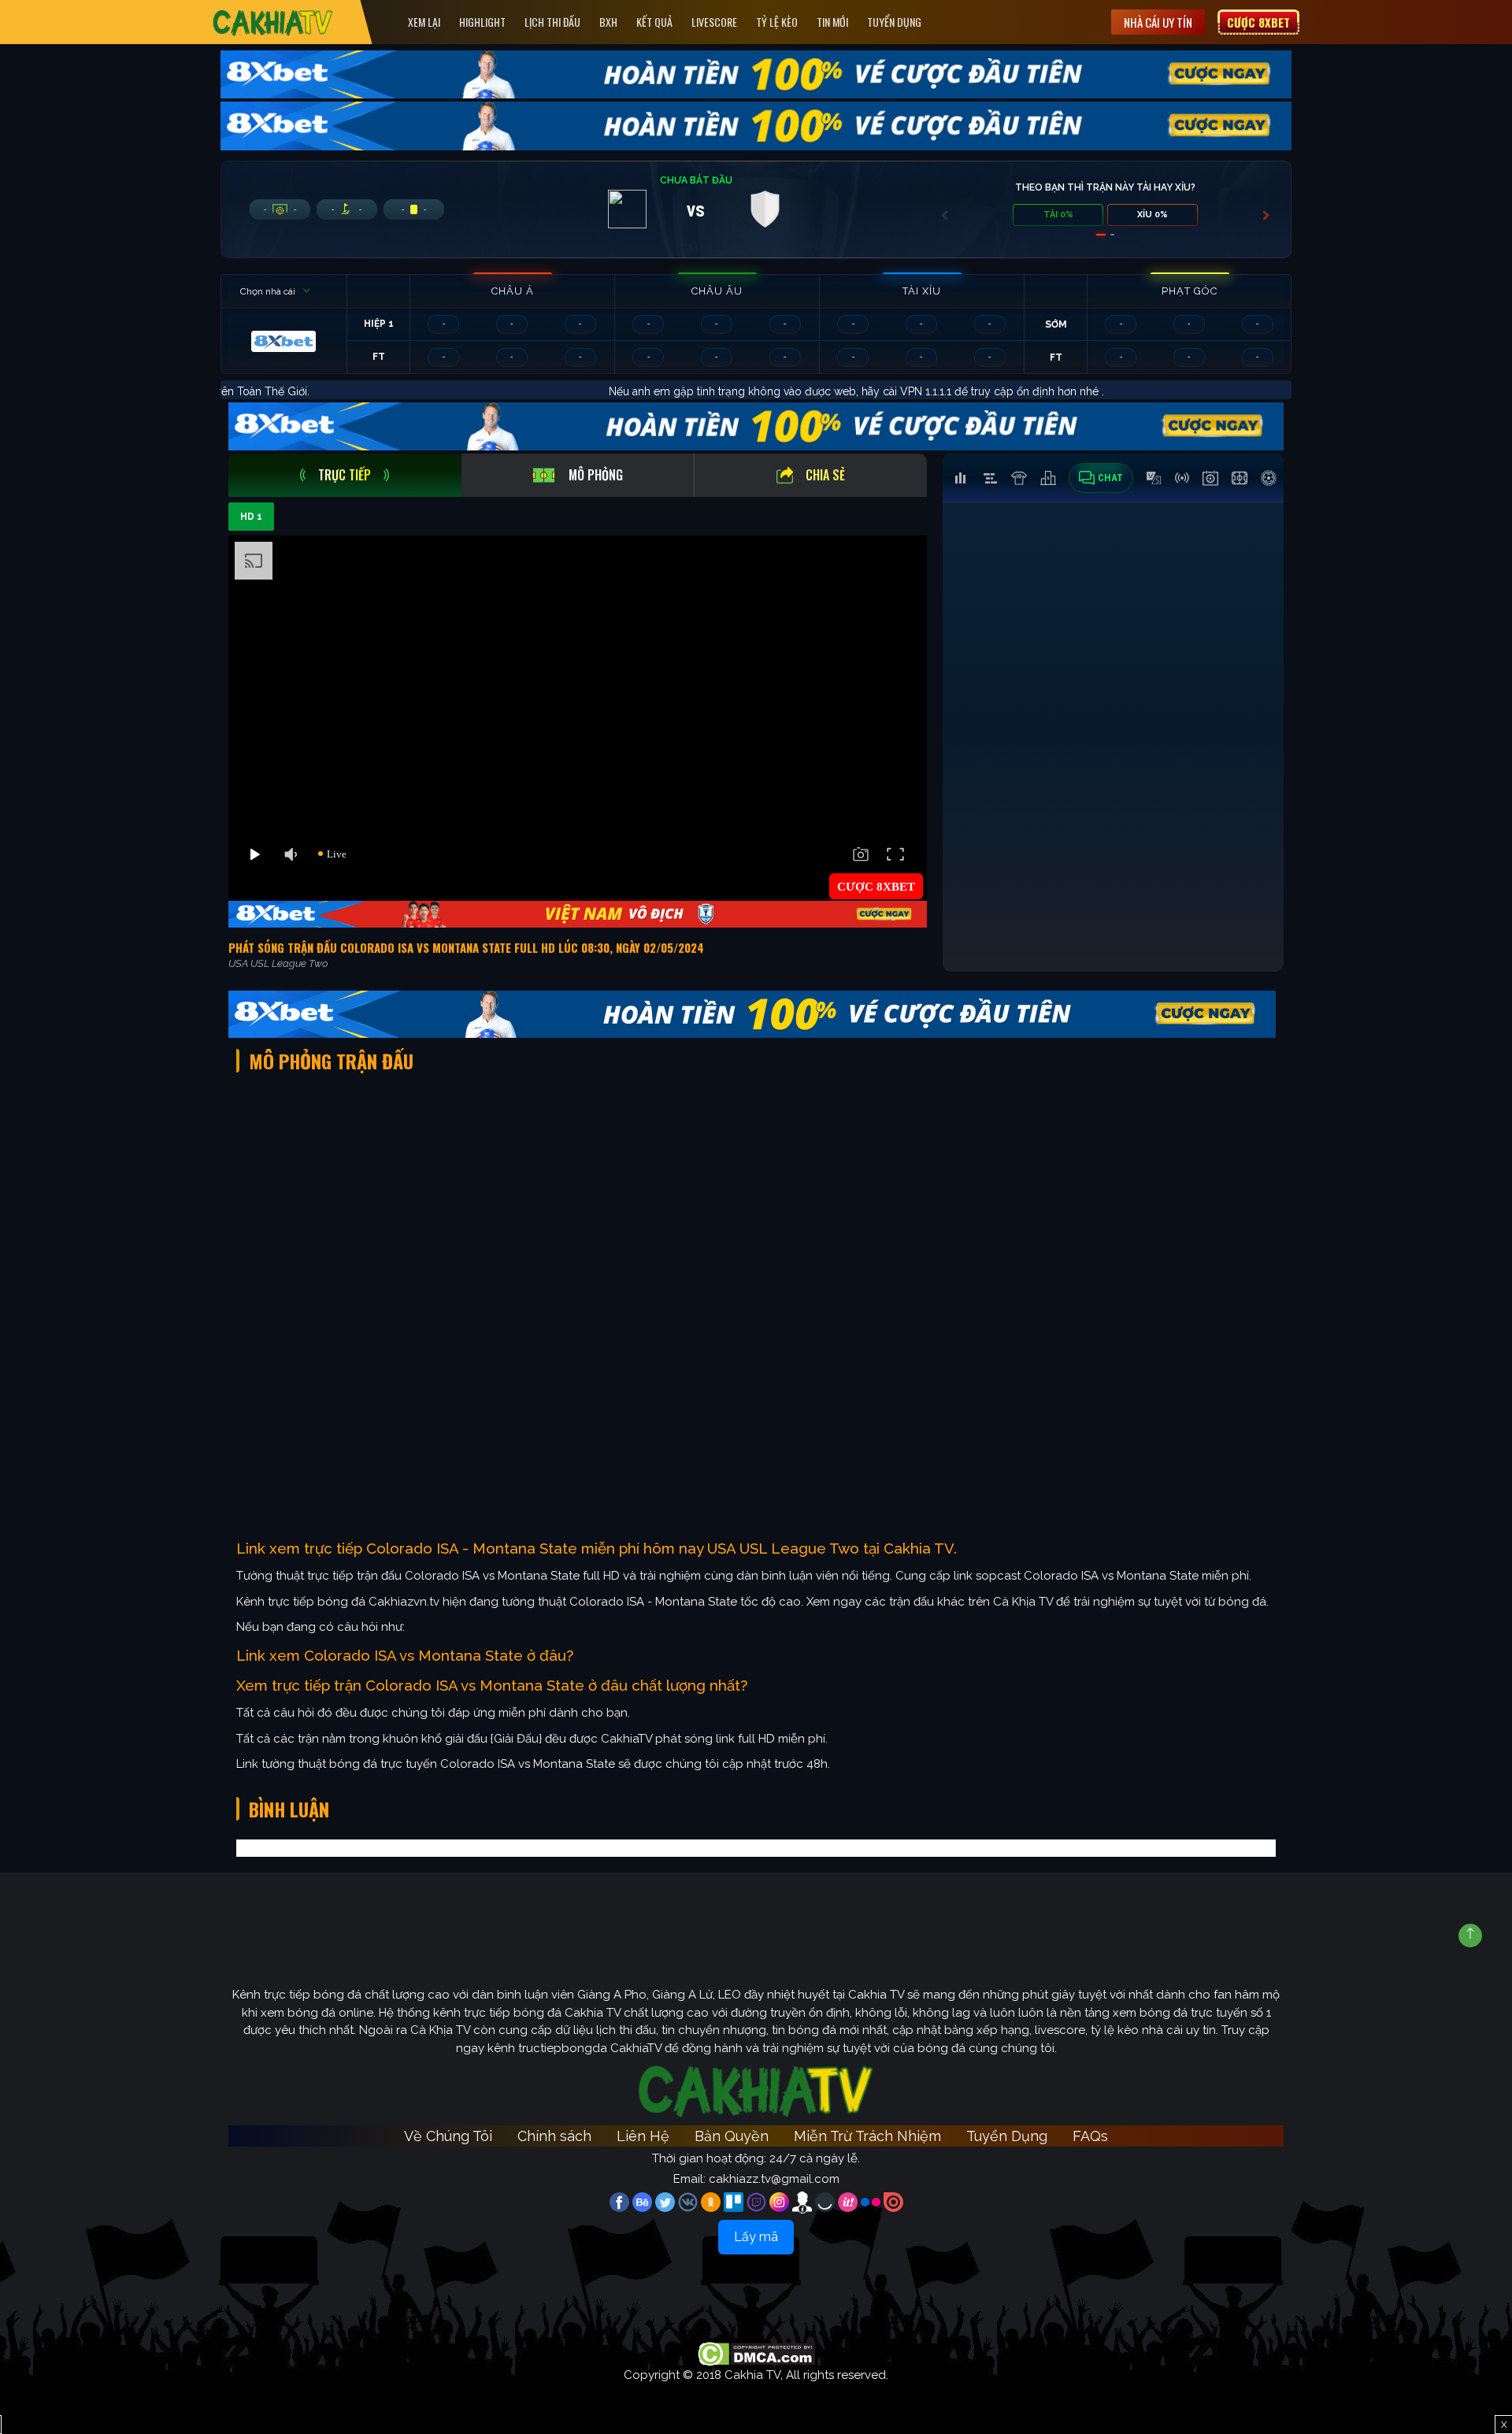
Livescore (714, 22)
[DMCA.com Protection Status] (756, 2353)
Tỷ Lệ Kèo (777, 22)
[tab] (345, 475)
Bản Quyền (732, 2136)
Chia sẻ (825, 475)
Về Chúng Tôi (448, 2136)
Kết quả (654, 22)
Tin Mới (832, 22)
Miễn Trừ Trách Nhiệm (867, 2136)
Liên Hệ (643, 2136)
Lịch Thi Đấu (552, 22)
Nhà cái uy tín (1158, 22)
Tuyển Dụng (894, 22)
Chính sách (554, 2136)
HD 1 (251, 517)
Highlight (482, 22)
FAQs (1090, 2136)
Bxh (608, 22)
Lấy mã (756, 2237)
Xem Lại (424, 22)
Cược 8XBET (1258, 22)
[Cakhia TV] (273, 22)
